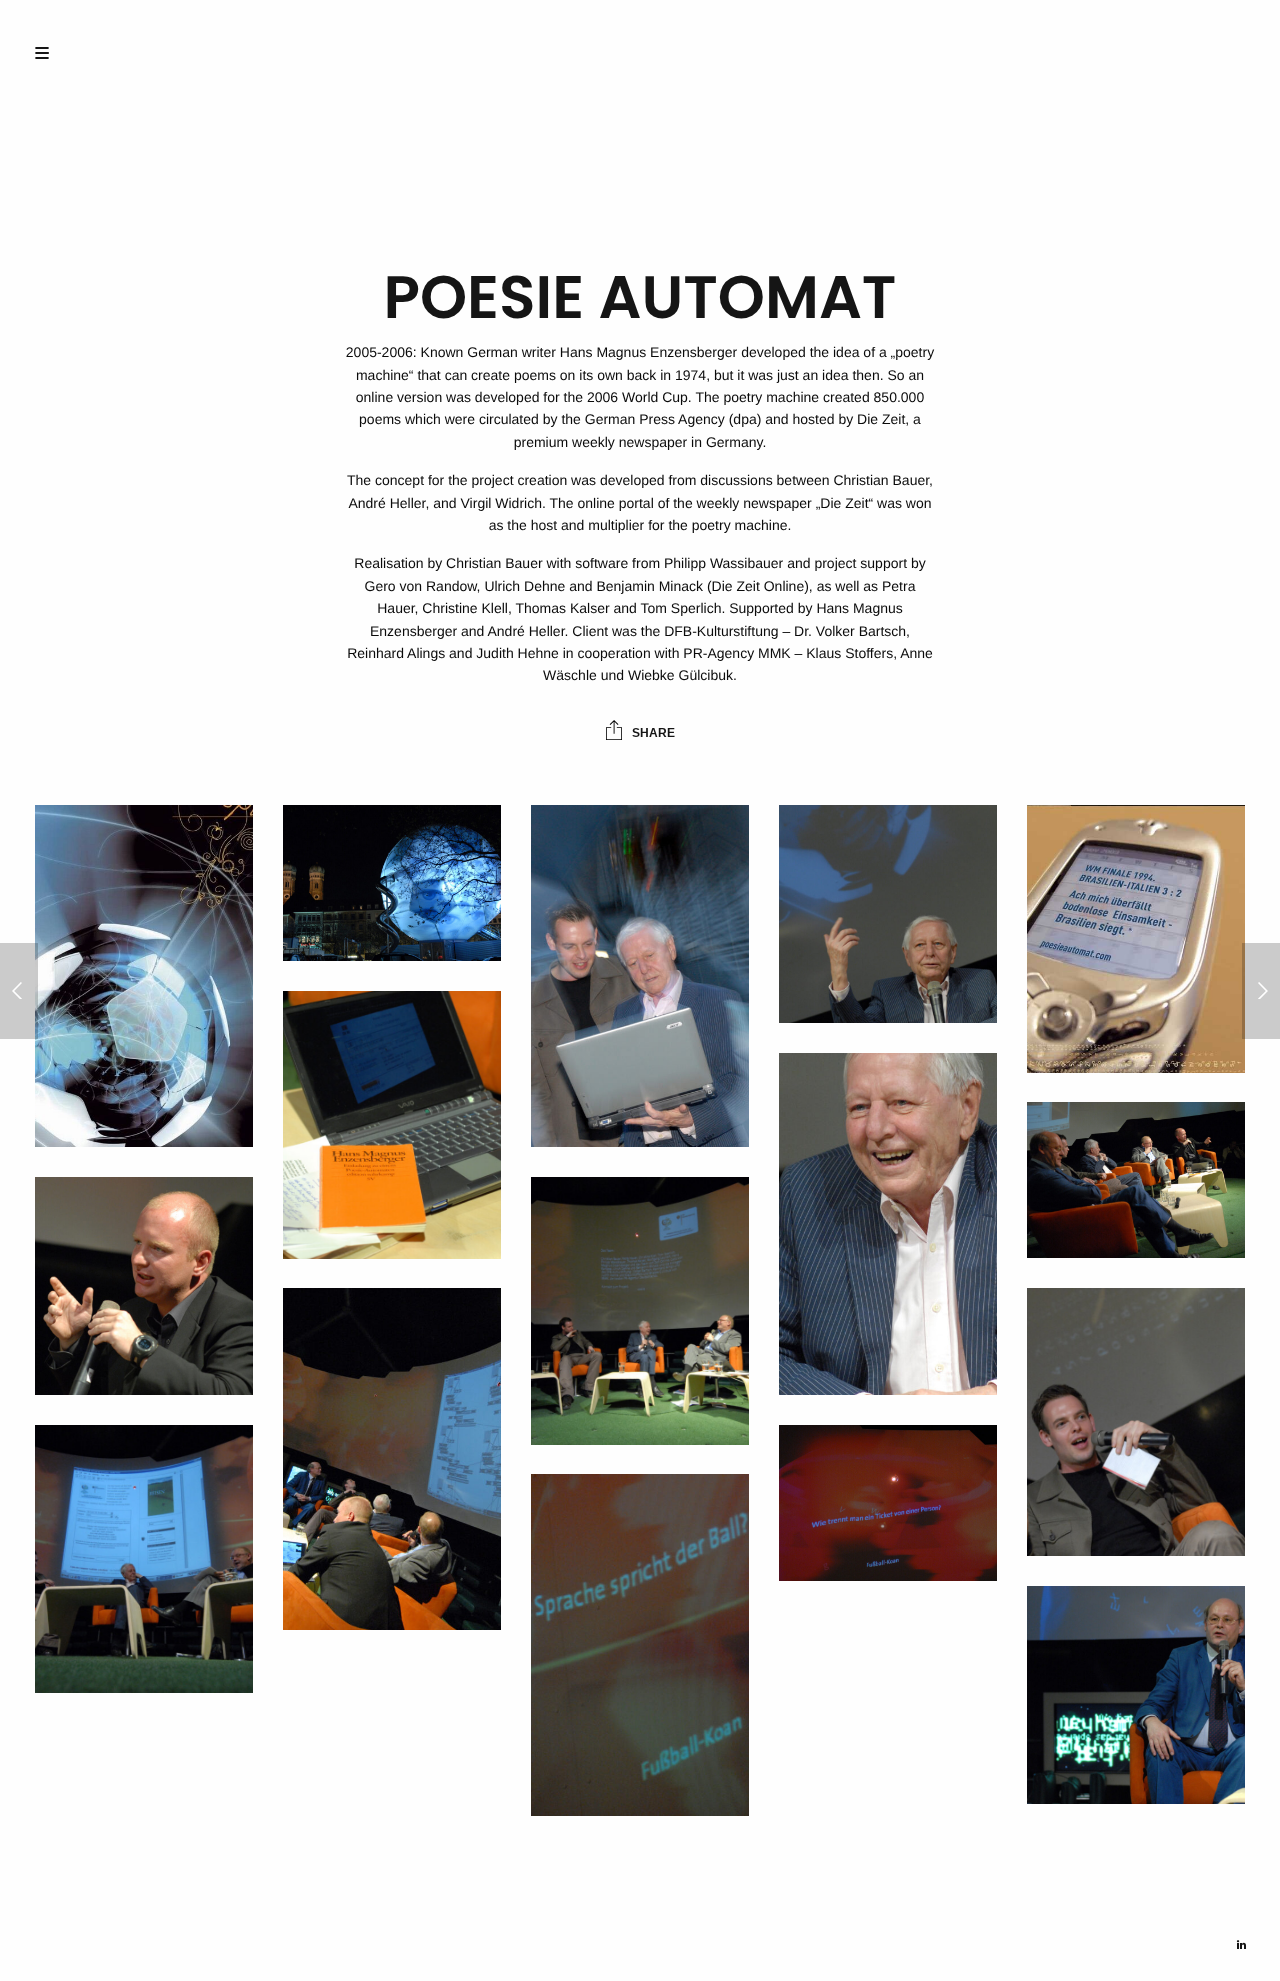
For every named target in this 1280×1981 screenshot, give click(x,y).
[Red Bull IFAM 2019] (19, 991)
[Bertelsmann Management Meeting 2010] (1261, 991)
